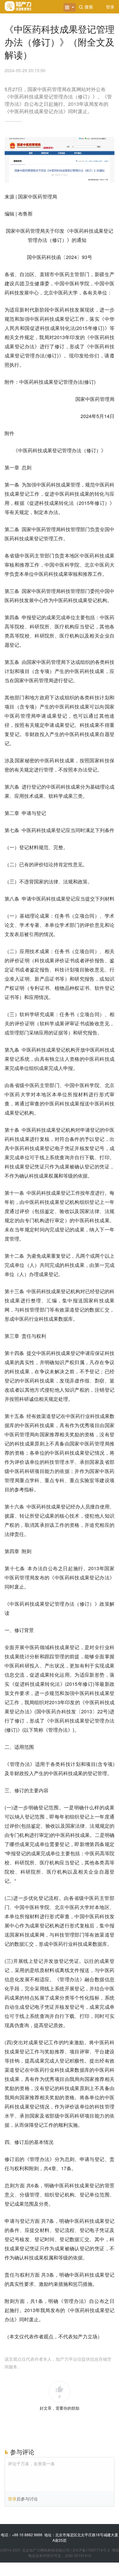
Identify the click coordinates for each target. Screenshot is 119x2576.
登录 (12, 2499)
